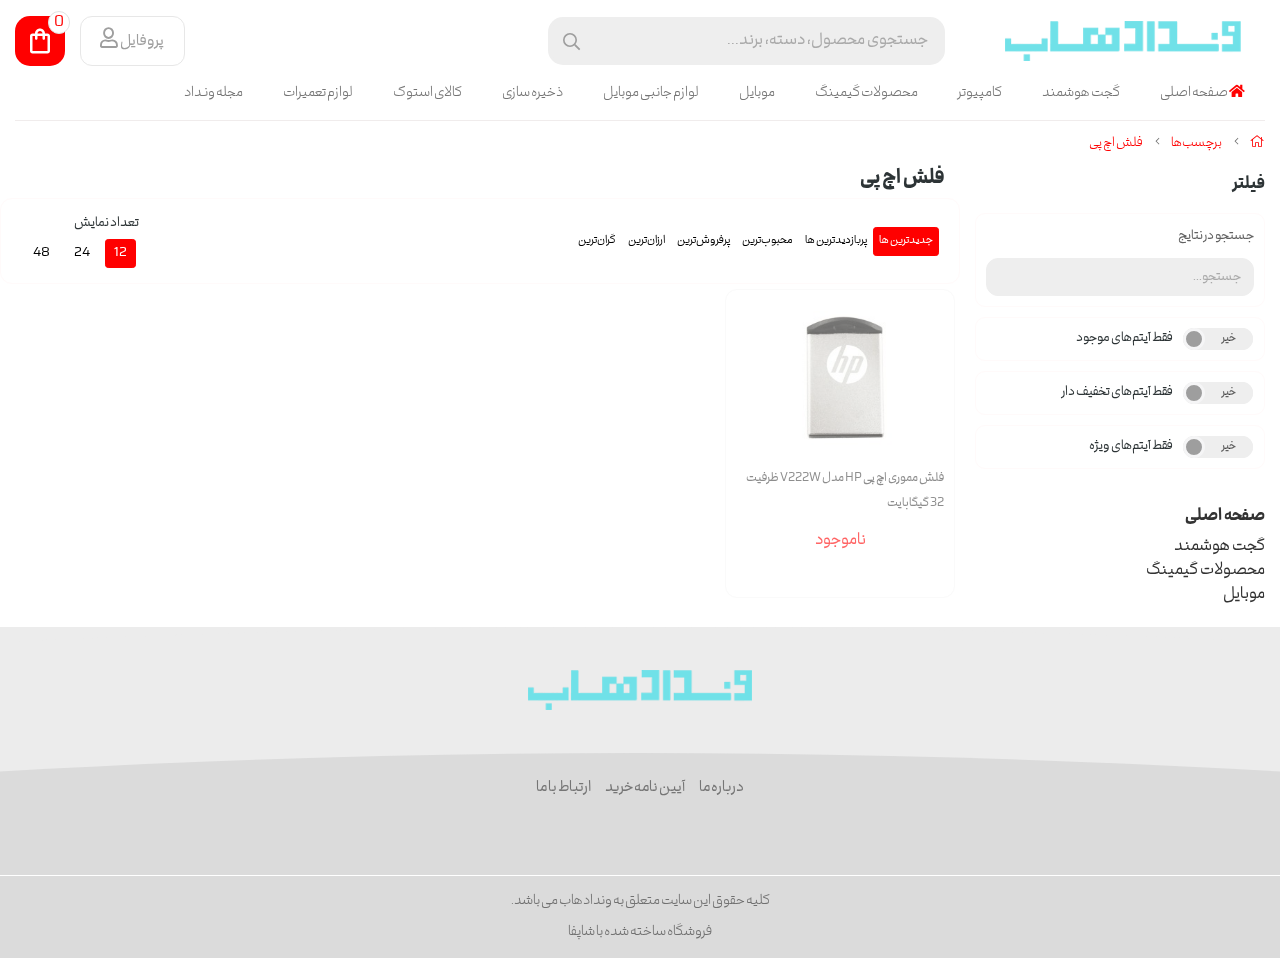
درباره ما (721, 788)
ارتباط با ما (563, 788)
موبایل (757, 93)
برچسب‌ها (1196, 143)
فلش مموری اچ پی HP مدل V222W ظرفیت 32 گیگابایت (845, 491)
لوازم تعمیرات (318, 93)
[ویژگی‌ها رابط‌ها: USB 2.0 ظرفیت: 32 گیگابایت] (840, 378)
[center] (571, 41)
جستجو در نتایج (1216, 236)
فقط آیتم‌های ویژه (1131, 446)
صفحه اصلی (1194, 93)
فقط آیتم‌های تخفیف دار (1117, 392)
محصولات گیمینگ (866, 93)
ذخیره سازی (532, 93)
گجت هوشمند (1081, 93)
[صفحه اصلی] (1257, 143)
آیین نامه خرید (645, 788)
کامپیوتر (980, 93)
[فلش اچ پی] (640, 690)
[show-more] (928, 403)
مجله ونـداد (213, 93)
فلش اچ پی (1116, 143)
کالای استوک (427, 93)
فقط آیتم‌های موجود (1124, 338)
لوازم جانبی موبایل (651, 93)
